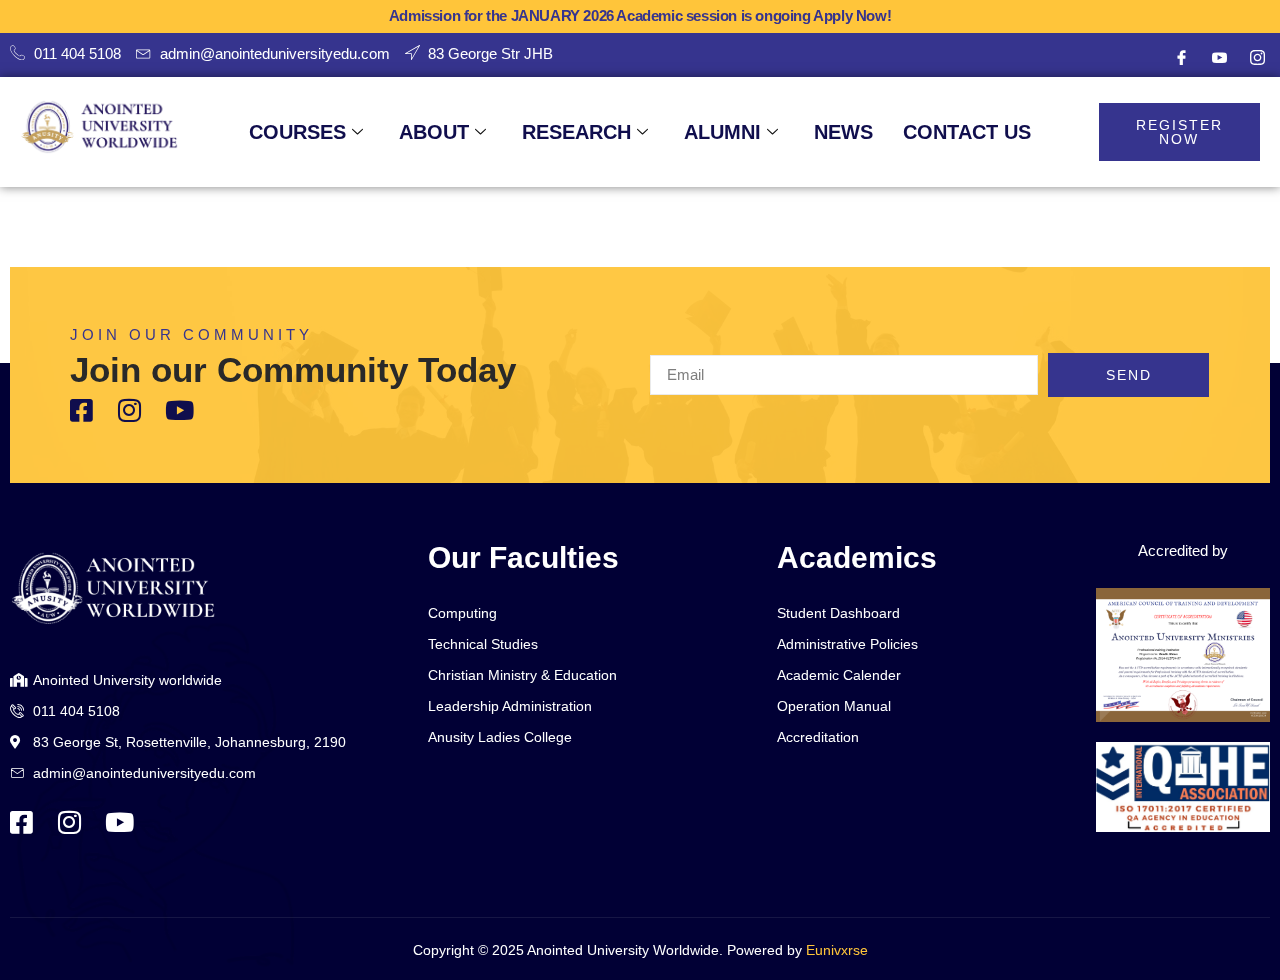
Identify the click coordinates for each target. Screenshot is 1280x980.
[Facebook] (1181, 58)
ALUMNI (722, 132)
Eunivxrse (837, 950)
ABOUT (434, 132)
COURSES (297, 132)
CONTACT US (967, 132)
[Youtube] (1219, 58)
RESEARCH (576, 132)
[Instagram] (1257, 58)
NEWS (843, 132)
